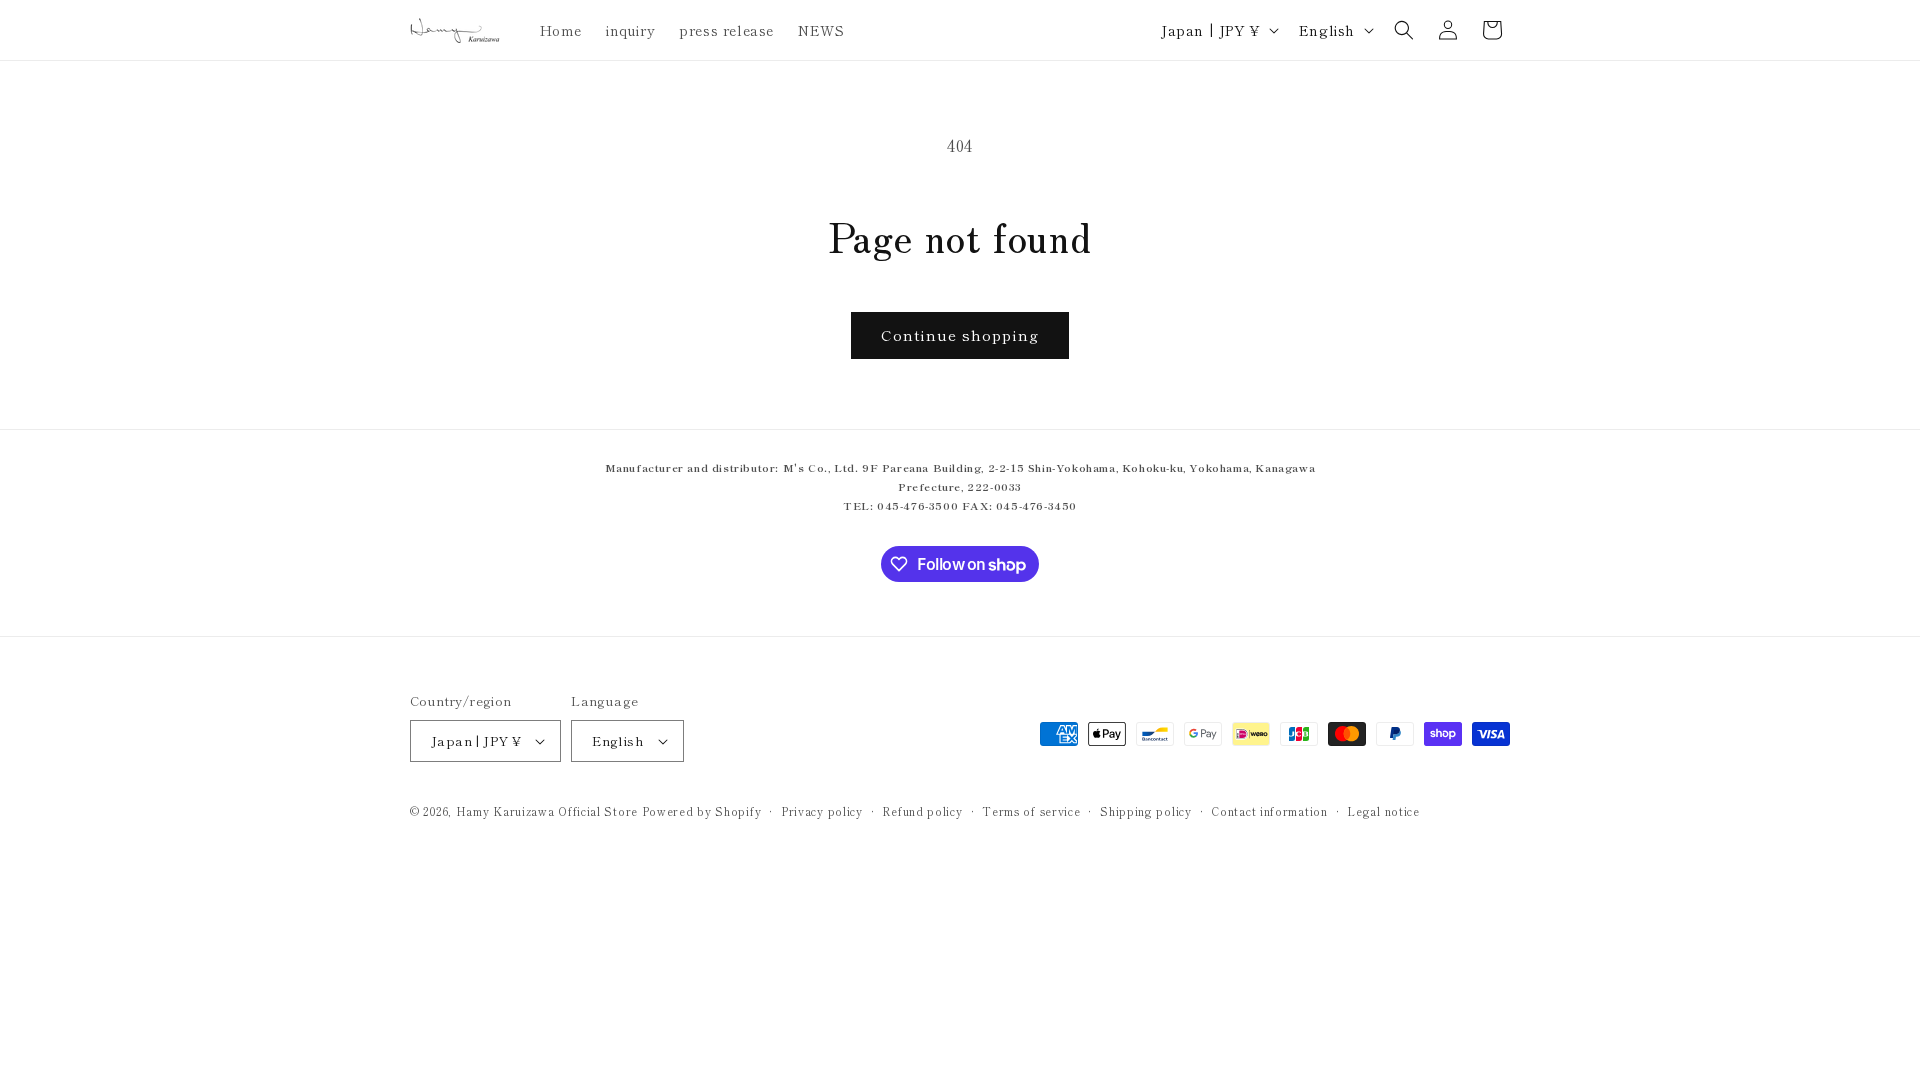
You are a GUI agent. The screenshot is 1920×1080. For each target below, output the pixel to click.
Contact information (1269, 811)
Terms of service (1031, 811)
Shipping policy (1146, 811)
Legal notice (1383, 811)
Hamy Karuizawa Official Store (547, 811)
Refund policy (922, 811)
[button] (1404, 30)
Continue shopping (960, 334)
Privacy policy (822, 811)
